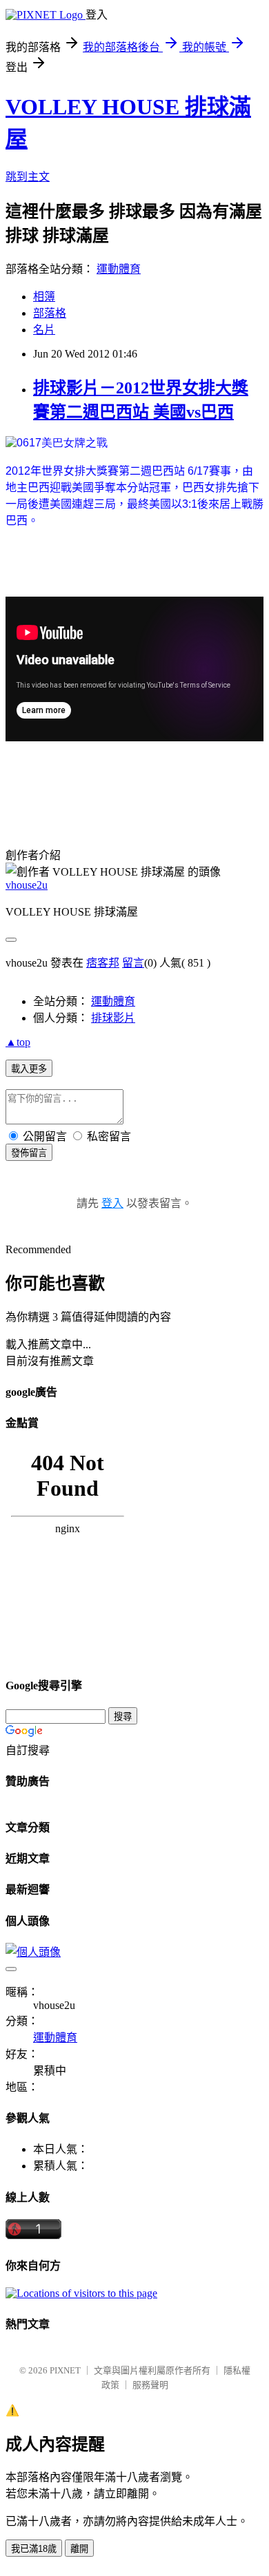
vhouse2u (27, 885)
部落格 (50, 313)
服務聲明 (150, 2385)
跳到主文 (28, 177)
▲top (18, 1042)
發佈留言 (29, 1153)
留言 (133, 963)
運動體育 (119, 269)
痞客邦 (103, 963)
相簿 (44, 297)
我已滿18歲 (34, 2549)
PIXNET (65, 2370)
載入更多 (29, 1069)
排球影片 (113, 1018)
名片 (44, 330)
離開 (79, 2549)
